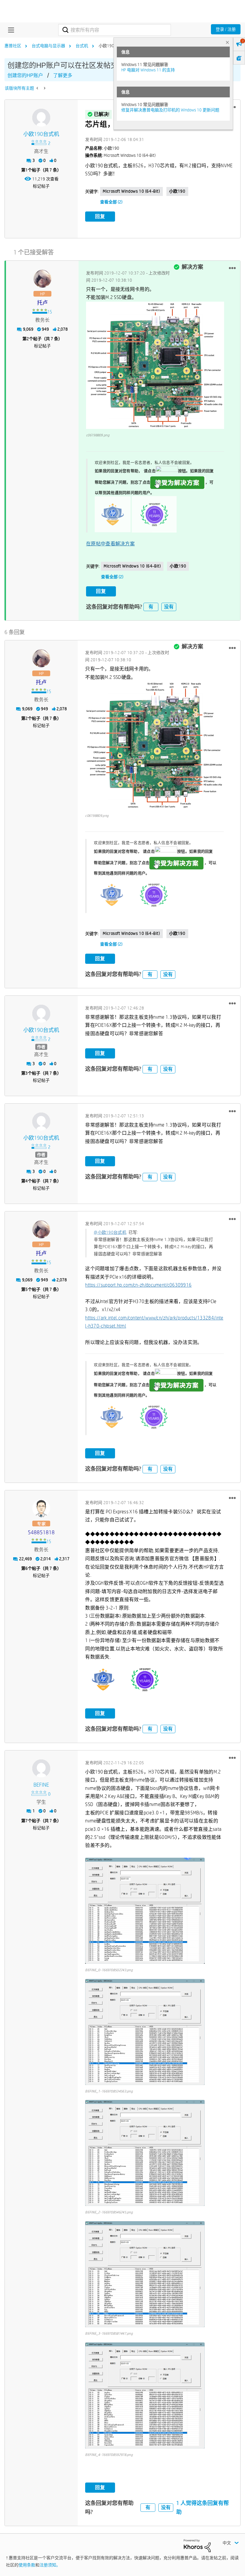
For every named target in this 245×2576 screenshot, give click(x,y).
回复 (100, 216)
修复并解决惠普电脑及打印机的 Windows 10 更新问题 (170, 110)
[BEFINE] (41, 1768)
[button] (232, 268)
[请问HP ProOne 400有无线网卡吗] (38, 88)
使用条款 (27, 2565)
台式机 (82, 46)
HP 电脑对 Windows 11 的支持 (148, 70)
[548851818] (41, 1508)
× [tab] (227, 42)
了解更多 (63, 75)
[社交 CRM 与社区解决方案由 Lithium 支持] (197, 2545)
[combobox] (114, 30)
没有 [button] (169, 607)
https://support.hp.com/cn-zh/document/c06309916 (138, 1285)
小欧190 (177, 191)
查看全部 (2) (111, 202)
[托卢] (42, 279)
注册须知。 (50, 2565)
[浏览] (10, 30)
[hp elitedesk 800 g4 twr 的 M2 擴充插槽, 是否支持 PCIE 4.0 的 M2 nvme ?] (44, 88)
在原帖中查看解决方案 (110, 544)
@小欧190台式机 (110, 1232)
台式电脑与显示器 (48, 46)
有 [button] (151, 607)
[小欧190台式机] (41, 118)
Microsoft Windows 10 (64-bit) (131, 191)
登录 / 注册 (226, 29)
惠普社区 (13, 46)
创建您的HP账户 (25, 75)
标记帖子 (41, 186)
